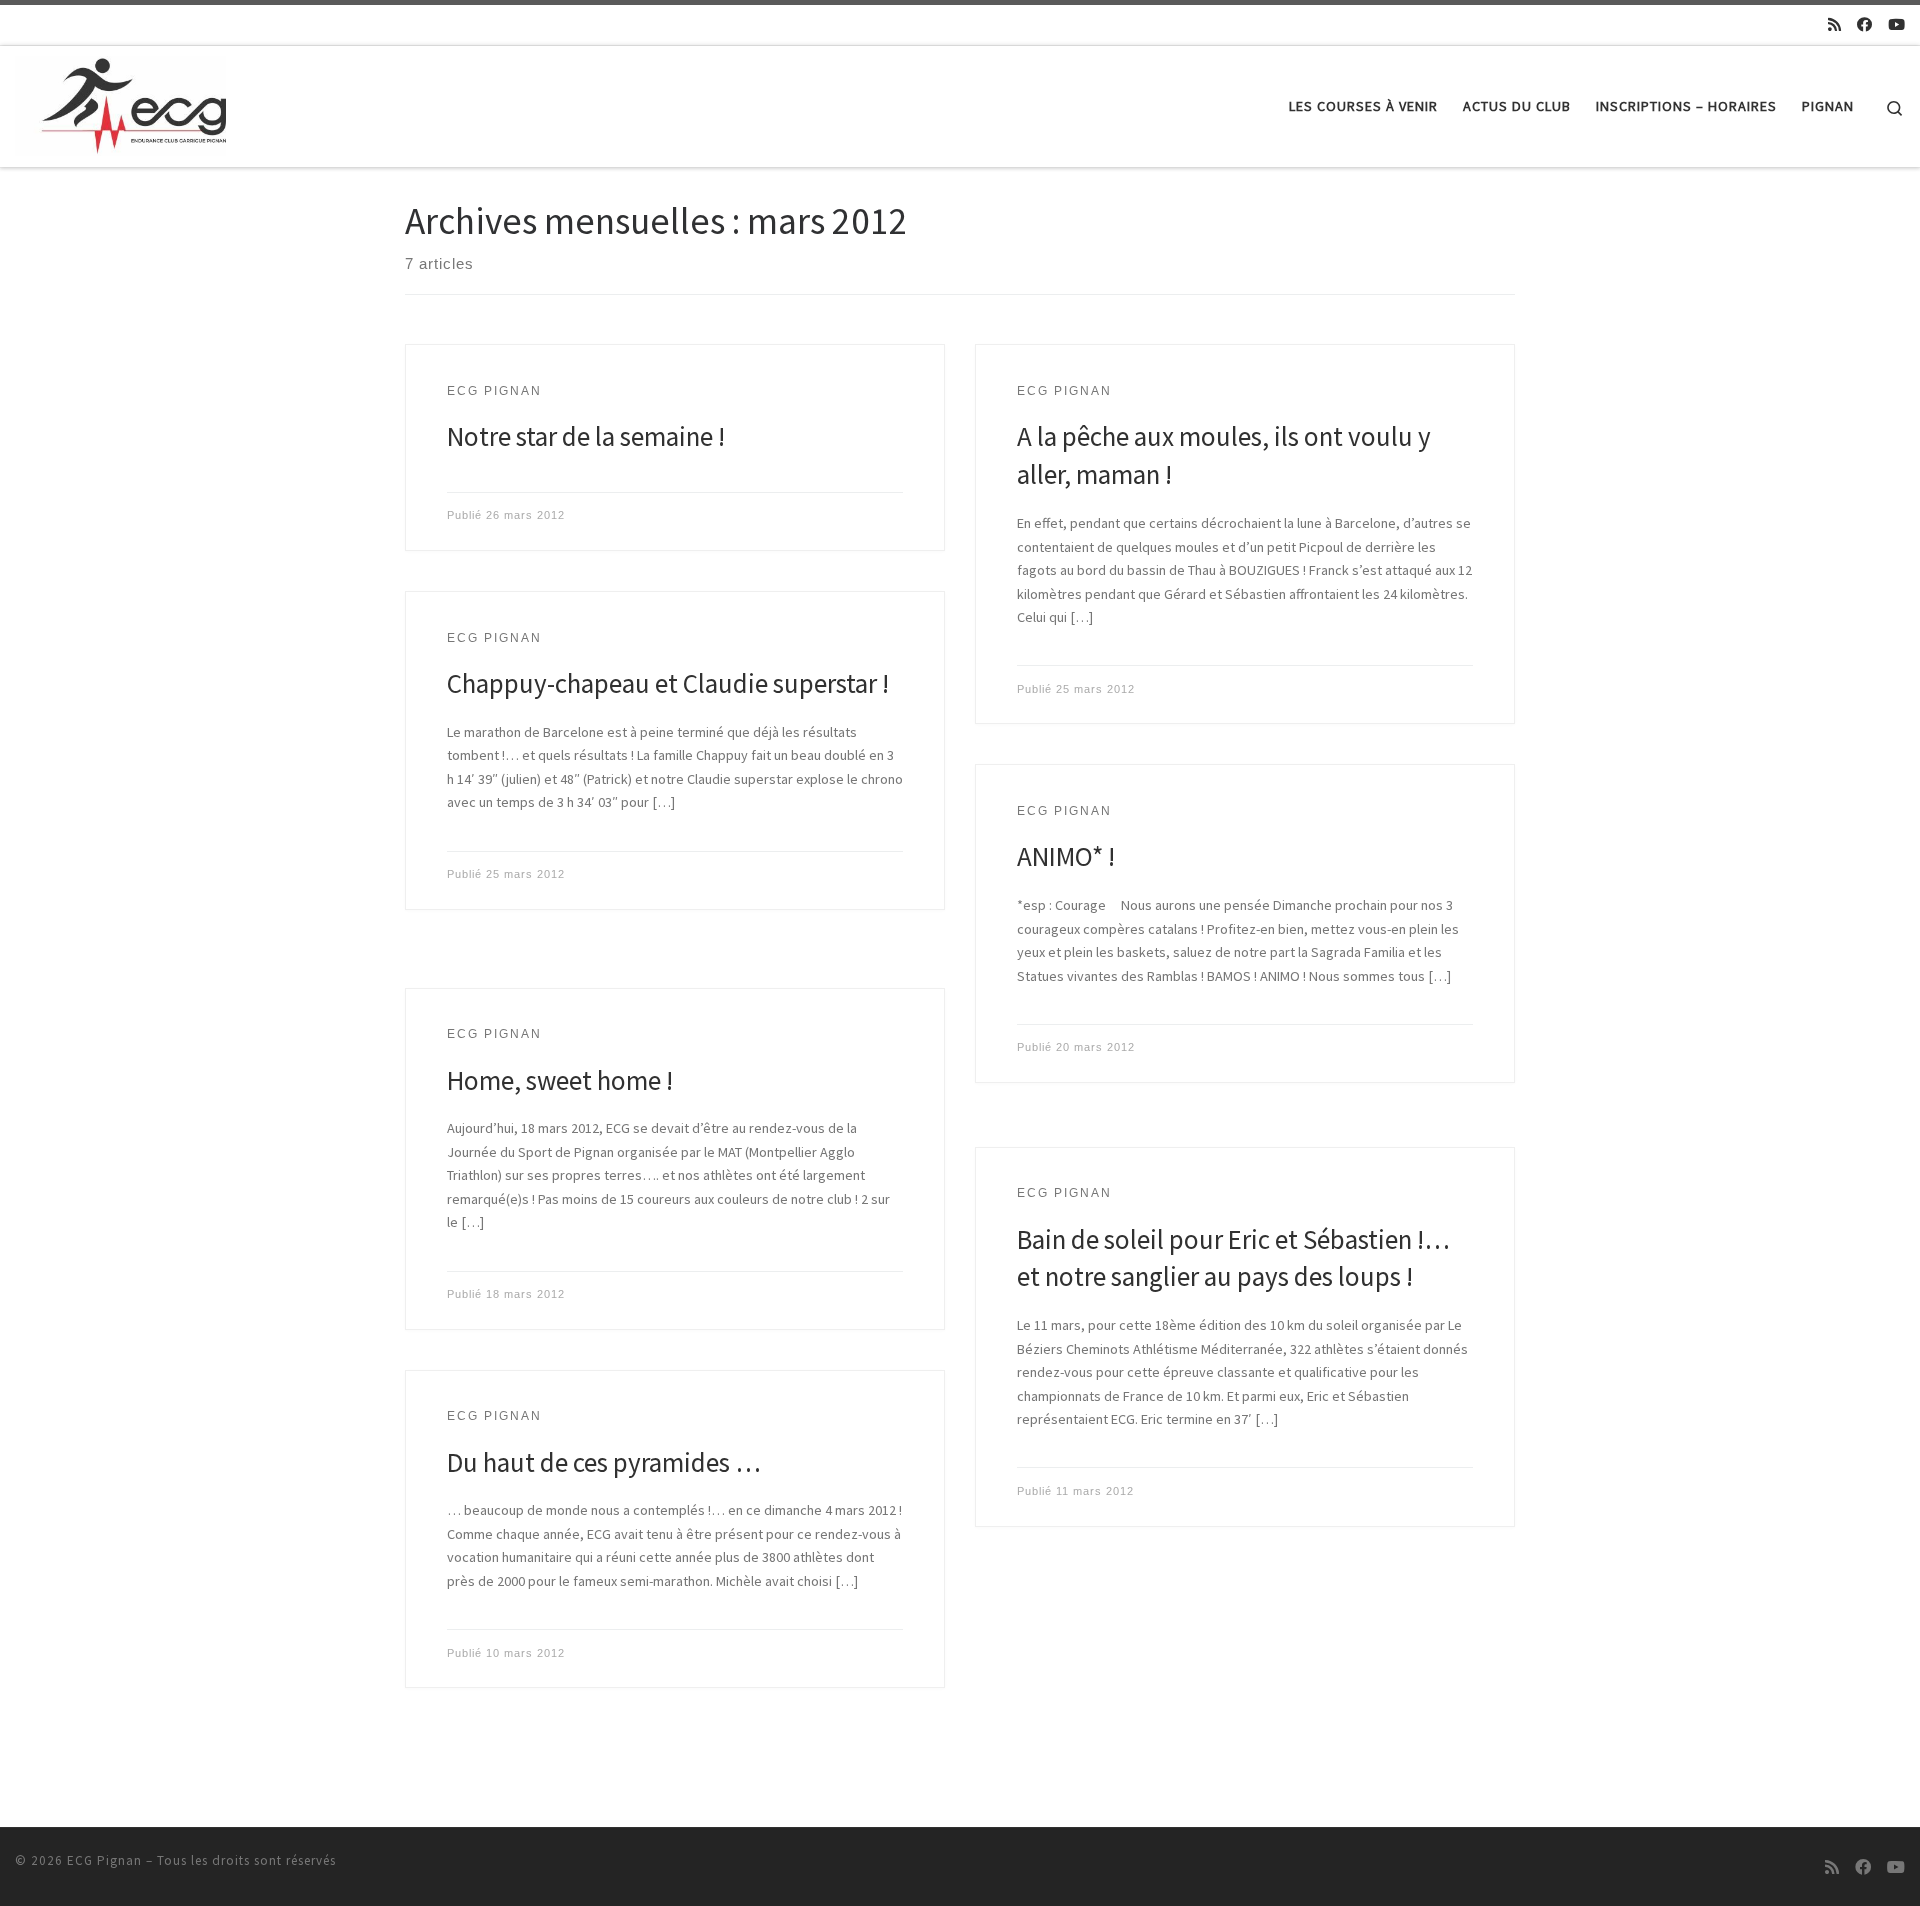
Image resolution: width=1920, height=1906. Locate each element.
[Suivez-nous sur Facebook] (1864, 24)
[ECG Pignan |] (120, 102)
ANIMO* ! (1066, 856)
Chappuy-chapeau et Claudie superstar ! (668, 683)
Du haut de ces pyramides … (604, 1462)
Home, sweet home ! (560, 1080)
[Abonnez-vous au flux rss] (1834, 24)
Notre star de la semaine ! (586, 436)
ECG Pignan (104, 1860)
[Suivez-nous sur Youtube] (1896, 24)
